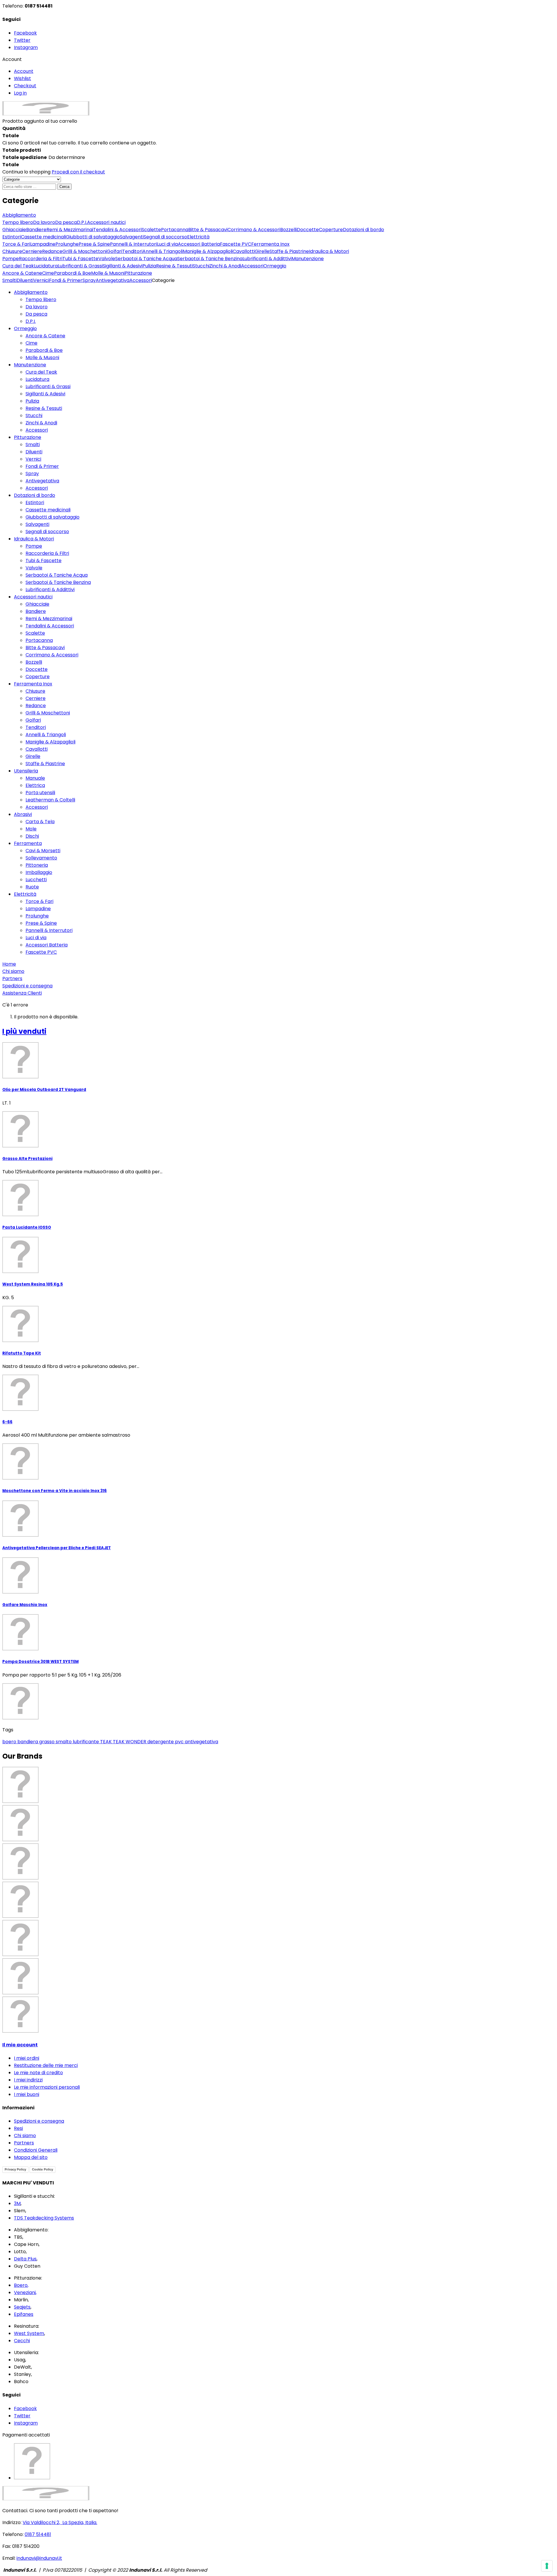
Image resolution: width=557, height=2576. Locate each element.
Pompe (34, 546)
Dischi (32, 836)
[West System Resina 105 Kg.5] (20, 1271)
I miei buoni (27, 2094)
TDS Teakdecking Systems (44, 2218)
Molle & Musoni (42, 357)
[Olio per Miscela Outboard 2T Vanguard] (20, 1077)
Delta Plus (25, 2259)
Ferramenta (28, 843)
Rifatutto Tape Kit (22, 1353)
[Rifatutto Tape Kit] (20, 1341)
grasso (47, 1742)
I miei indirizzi (28, 2080)
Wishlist (22, 78)
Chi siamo (25, 2136)
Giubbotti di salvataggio (53, 517)
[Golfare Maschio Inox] (20, 1592)
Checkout (25, 86)
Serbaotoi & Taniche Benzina (58, 582)
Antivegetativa (42, 481)
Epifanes (24, 2314)
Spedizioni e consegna (39, 2121)
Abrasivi (23, 814)
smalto (64, 1742)
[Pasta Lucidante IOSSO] (20, 1215)
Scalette (35, 633)
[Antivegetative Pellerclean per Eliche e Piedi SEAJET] (20, 1535)
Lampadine (38, 909)
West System (29, 2333)
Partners (24, 2143)
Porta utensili (40, 793)
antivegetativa (201, 1742)
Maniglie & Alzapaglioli (50, 742)
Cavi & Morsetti (43, 851)
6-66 (7, 1422)
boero (10, 1742)
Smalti (33, 445)
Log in (20, 93)
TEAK (106, 1742)
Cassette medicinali (48, 510)
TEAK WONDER (130, 1742)
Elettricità (25, 894)
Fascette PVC (41, 952)
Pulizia (32, 401)
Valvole (34, 568)
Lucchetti (36, 880)
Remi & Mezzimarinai (49, 619)
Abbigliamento (31, 292)
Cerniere (36, 698)
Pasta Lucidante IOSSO (27, 1227)
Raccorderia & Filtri (47, 553)
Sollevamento (41, 858)
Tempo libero (41, 299)
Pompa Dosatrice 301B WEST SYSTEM (40, 1662)
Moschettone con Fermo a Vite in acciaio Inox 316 (55, 1491)
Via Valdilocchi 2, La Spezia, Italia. (60, 2522)
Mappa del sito (31, 2157)
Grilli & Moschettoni (48, 713)
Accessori (37, 430)
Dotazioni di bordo (35, 495)
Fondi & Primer (42, 466)
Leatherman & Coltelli (50, 800)
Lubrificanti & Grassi (48, 387)
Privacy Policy (15, 2169)
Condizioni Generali (36, 2150)
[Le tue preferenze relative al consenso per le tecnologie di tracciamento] (547, 2566)
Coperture (38, 677)
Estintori (35, 503)
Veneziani (25, 2292)
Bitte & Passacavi (45, 648)
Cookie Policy (43, 2169)
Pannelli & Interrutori (49, 930)
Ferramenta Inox (33, 684)
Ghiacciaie (37, 604)
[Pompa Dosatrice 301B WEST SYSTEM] (20, 1649)
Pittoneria (37, 865)
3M (17, 2203)
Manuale (35, 778)
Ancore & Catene (45, 336)
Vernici (33, 459)
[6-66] (20, 1409)
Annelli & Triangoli (46, 735)
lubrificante (86, 1742)
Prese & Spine (41, 923)
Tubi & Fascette (44, 561)
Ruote (32, 887)
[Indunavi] (46, 114)
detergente (161, 1742)
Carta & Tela (40, 822)
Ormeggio (25, 328)
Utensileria (26, 771)
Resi (18, 2128)
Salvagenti (37, 524)
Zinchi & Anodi (41, 423)
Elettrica (35, 785)
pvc (180, 1742)
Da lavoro (37, 307)
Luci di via (36, 938)
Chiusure (35, 691)
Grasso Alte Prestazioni (27, 1159)
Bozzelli (34, 662)
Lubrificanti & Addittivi (50, 590)
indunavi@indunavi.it (39, 2558)
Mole (31, 829)
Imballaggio (39, 872)
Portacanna (39, 640)
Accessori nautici (33, 597)
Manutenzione (30, 365)
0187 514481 (38, 2534)
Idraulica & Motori (34, 539)
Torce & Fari (39, 901)
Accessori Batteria (47, 945)
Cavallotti (37, 749)
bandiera (28, 1742)
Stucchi (34, 416)
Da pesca (36, 314)
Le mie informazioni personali (47, 2087)
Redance (36, 706)
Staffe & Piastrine (45, 764)
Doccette (37, 669)
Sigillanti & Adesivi (45, 394)
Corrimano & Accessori (52, 655)
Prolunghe (37, 916)
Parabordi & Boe (44, 350)
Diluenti (34, 452)
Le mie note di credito (38, 2073)
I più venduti (24, 1031)
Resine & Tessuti (44, 408)
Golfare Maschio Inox (25, 1605)
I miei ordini (27, 2058)
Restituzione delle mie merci (46, 2065)
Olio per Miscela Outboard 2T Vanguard (44, 1090)
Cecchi (22, 2341)
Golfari (33, 720)
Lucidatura (37, 379)
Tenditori (36, 727)
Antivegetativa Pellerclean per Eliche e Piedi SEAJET (57, 1548)
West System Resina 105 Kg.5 (33, 1284)
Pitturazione (28, 437)
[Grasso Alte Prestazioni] (20, 1146)
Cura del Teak (41, 372)
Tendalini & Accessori (50, 626)
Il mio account (20, 2045)
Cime (31, 343)
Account (24, 71)
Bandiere (36, 611)
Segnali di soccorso (47, 532)
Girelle (33, 756)
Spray (32, 474)
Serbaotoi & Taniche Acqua (57, 575)
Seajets (22, 2307)
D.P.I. (31, 321)
